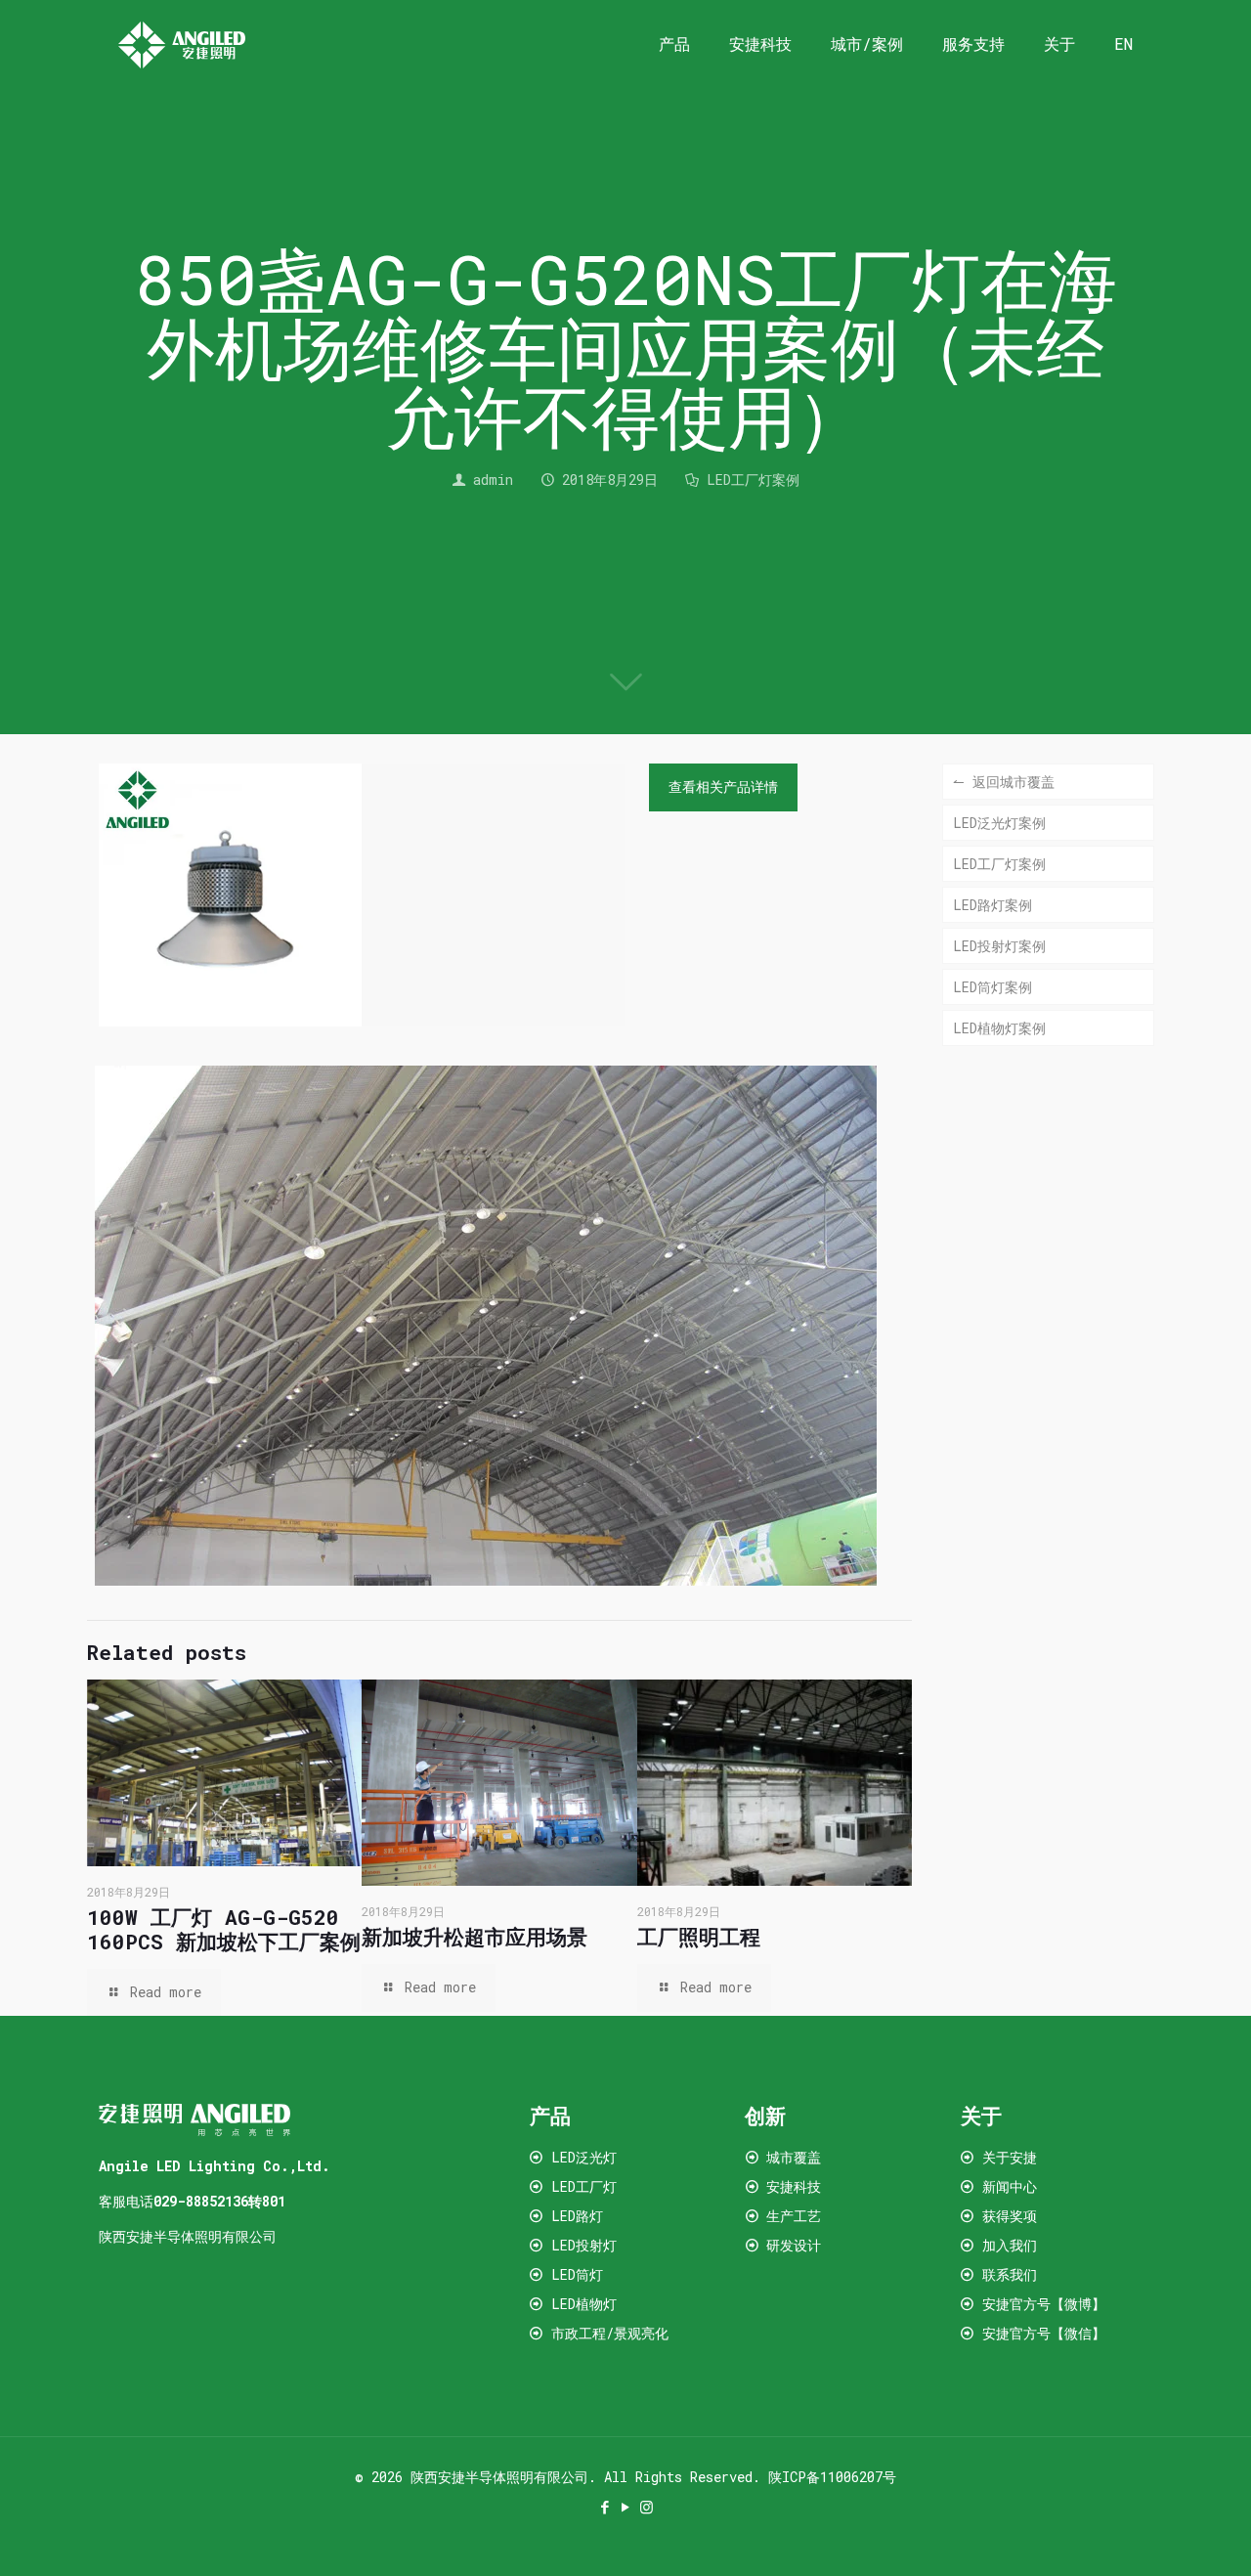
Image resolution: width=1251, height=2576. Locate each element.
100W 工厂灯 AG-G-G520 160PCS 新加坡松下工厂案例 (224, 1929)
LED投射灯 (584, 2245)
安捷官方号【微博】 (1044, 2304)
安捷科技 (794, 2186)
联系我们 (1010, 2274)
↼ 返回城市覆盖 (1004, 782)
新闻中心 (1010, 2186)
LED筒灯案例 (992, 987)
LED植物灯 (584, 2304)
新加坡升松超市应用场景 (475, 1937)
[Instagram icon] (647, 2507)
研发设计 (794, 2245)
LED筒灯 (577, 2274)
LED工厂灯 (584, 2186)
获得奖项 (1010, 2216)
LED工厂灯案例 (753, 480)
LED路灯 (577, 2216)
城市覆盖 (794, 2157)
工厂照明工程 (699, 1937)
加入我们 (1010, 2245)
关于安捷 (1010, 2157)
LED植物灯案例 (999, 1028)
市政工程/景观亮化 (610, 2333)
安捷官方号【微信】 (1040, 2333)
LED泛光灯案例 (999, 823)
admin (493, 480)
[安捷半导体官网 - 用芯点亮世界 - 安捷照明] (182, 44)
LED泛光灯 (584, 2157)
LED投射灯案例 (999, 946)
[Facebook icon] (605, 2507)
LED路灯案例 (992, 905)
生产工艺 (794, 2216)
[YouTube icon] (626, 2507)
